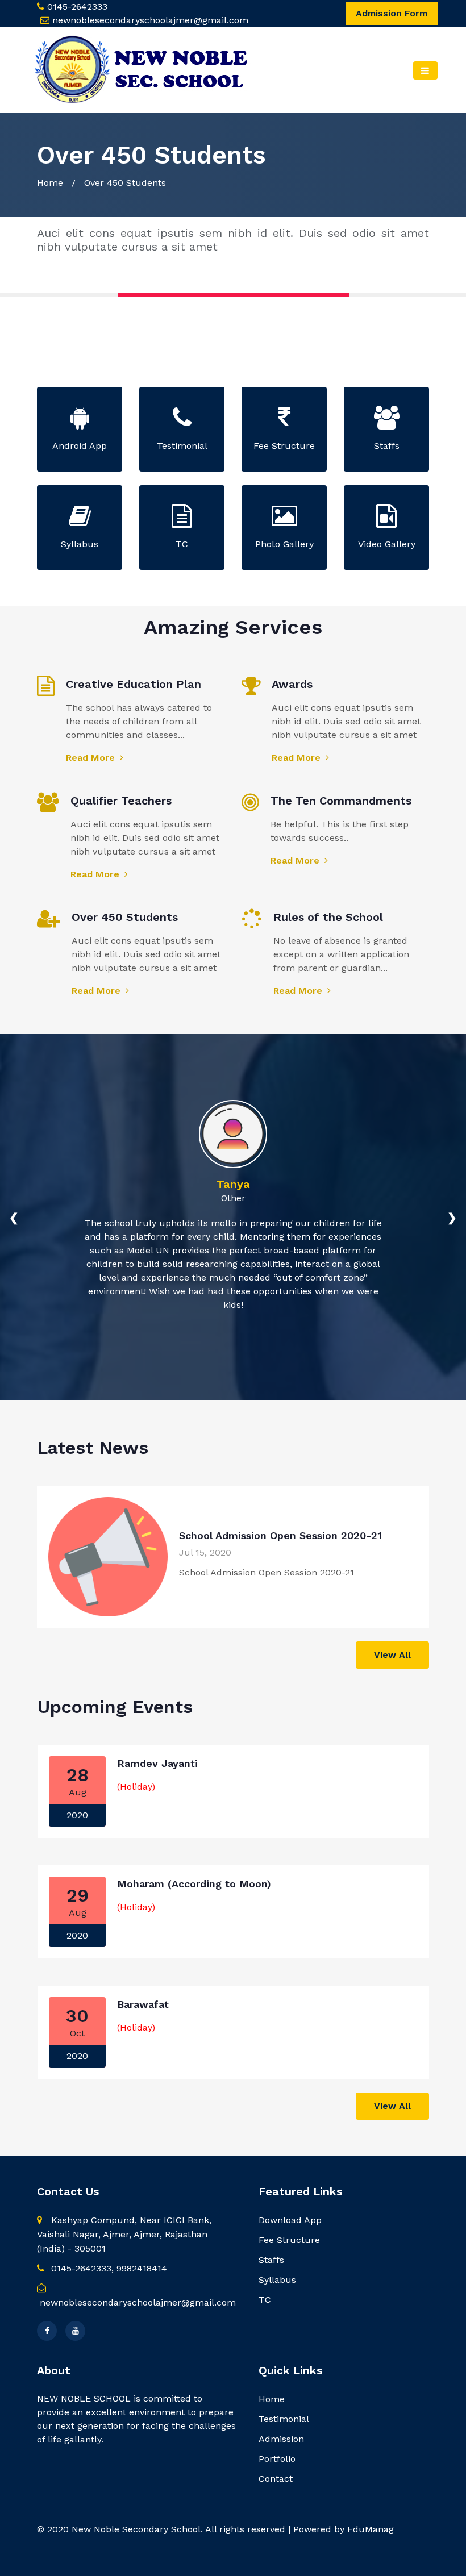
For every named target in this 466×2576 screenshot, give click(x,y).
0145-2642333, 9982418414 (108, 2268)
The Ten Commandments (341, 801)
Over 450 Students (125, 917)
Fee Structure (289, 2240)
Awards (292, 684)
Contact (276, 2479)
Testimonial (284, 2419)
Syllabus (277, 2280)
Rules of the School (328, 917)
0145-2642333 (77, 7)
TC (265, 2300)
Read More (92, 758)
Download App (290, 2220)
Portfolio (277, 2459)
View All (392, 1655)
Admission (281, 2439)
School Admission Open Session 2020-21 (280, 1535)
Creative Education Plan (134, 684)
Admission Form (392, 13)
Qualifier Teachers (121, 801)
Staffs (271, 2260)
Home (50, 183)
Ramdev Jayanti (157, 1763)
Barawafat (143, 2004)
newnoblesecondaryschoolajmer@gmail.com (150, 20)
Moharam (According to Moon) (194, 1884)
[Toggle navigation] (425, 70)
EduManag (371, 2529)
